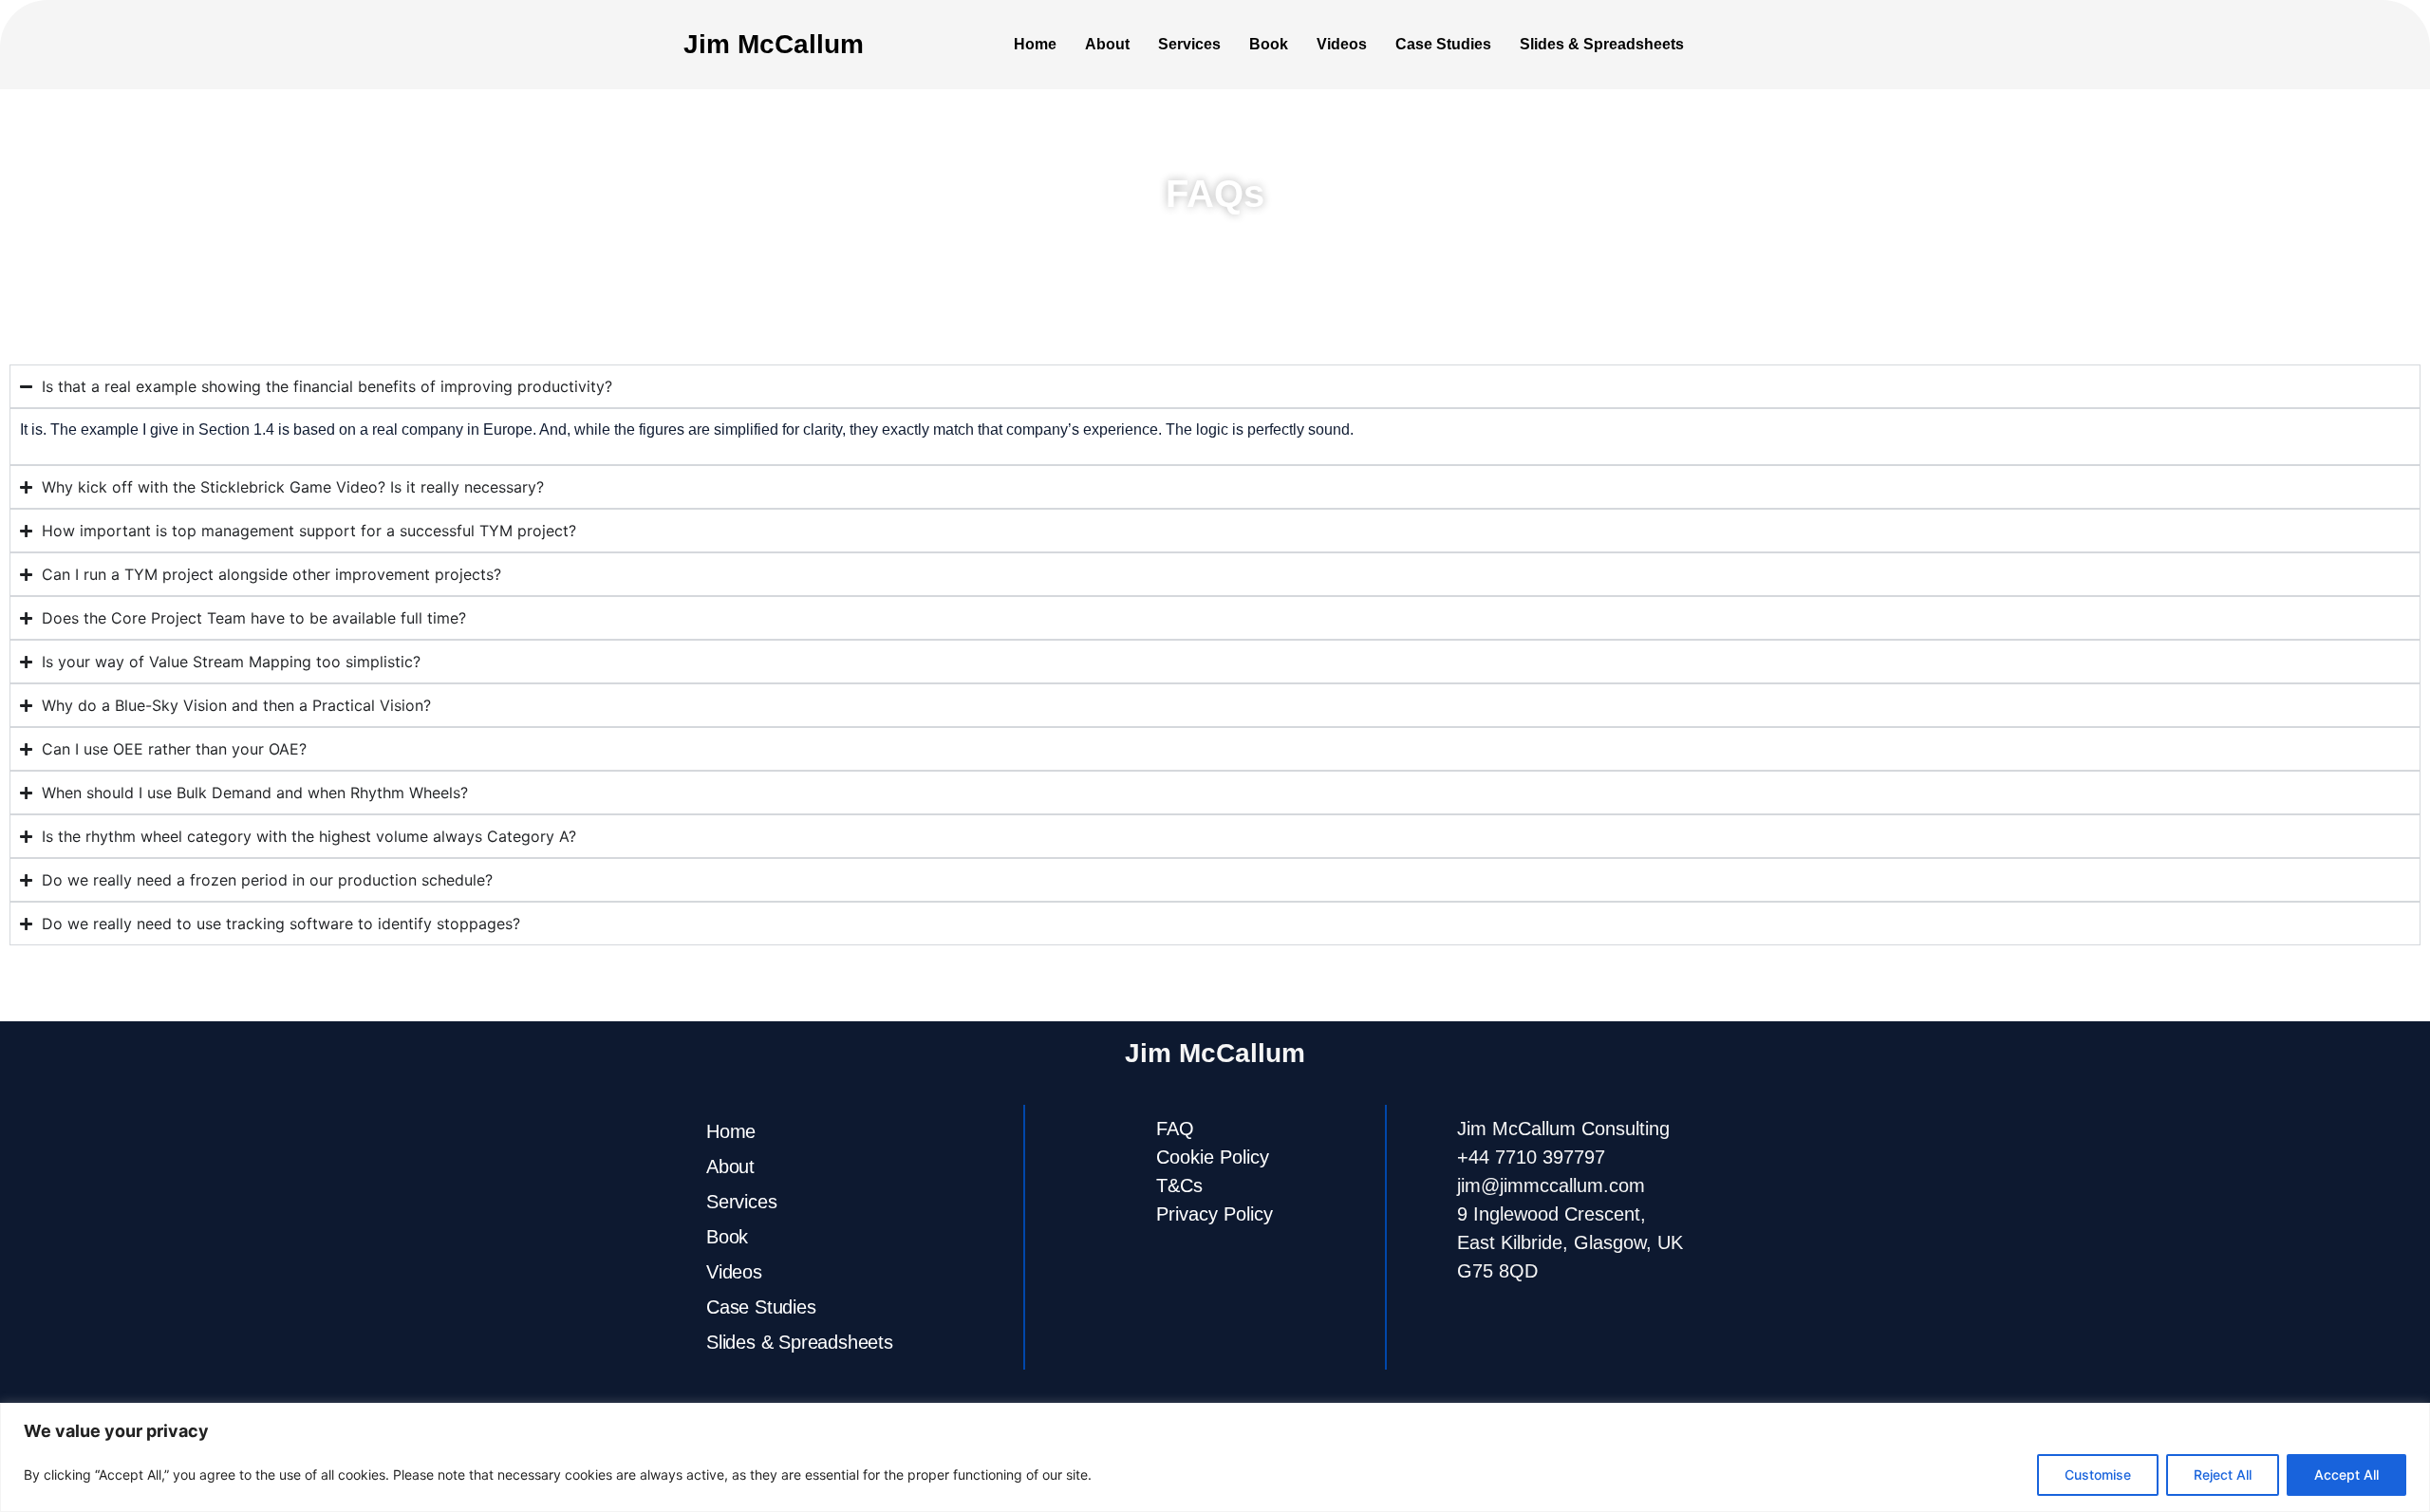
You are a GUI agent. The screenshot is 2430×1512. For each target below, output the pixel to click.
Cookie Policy (1213, 1157)
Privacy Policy (1215, 1214)
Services (1189, 44)
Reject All (2223, 1475)
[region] (1215, 1457)
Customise (2098, 1475)
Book (1269, 44)
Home (1035, 44)
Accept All (2346, 1475)
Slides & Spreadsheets (1602, 44)
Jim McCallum (774, 44)
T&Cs (1179, 1185)
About (1107, 44)
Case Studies (1443, 44)
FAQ (1175, 1129)
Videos (1342, 44)
